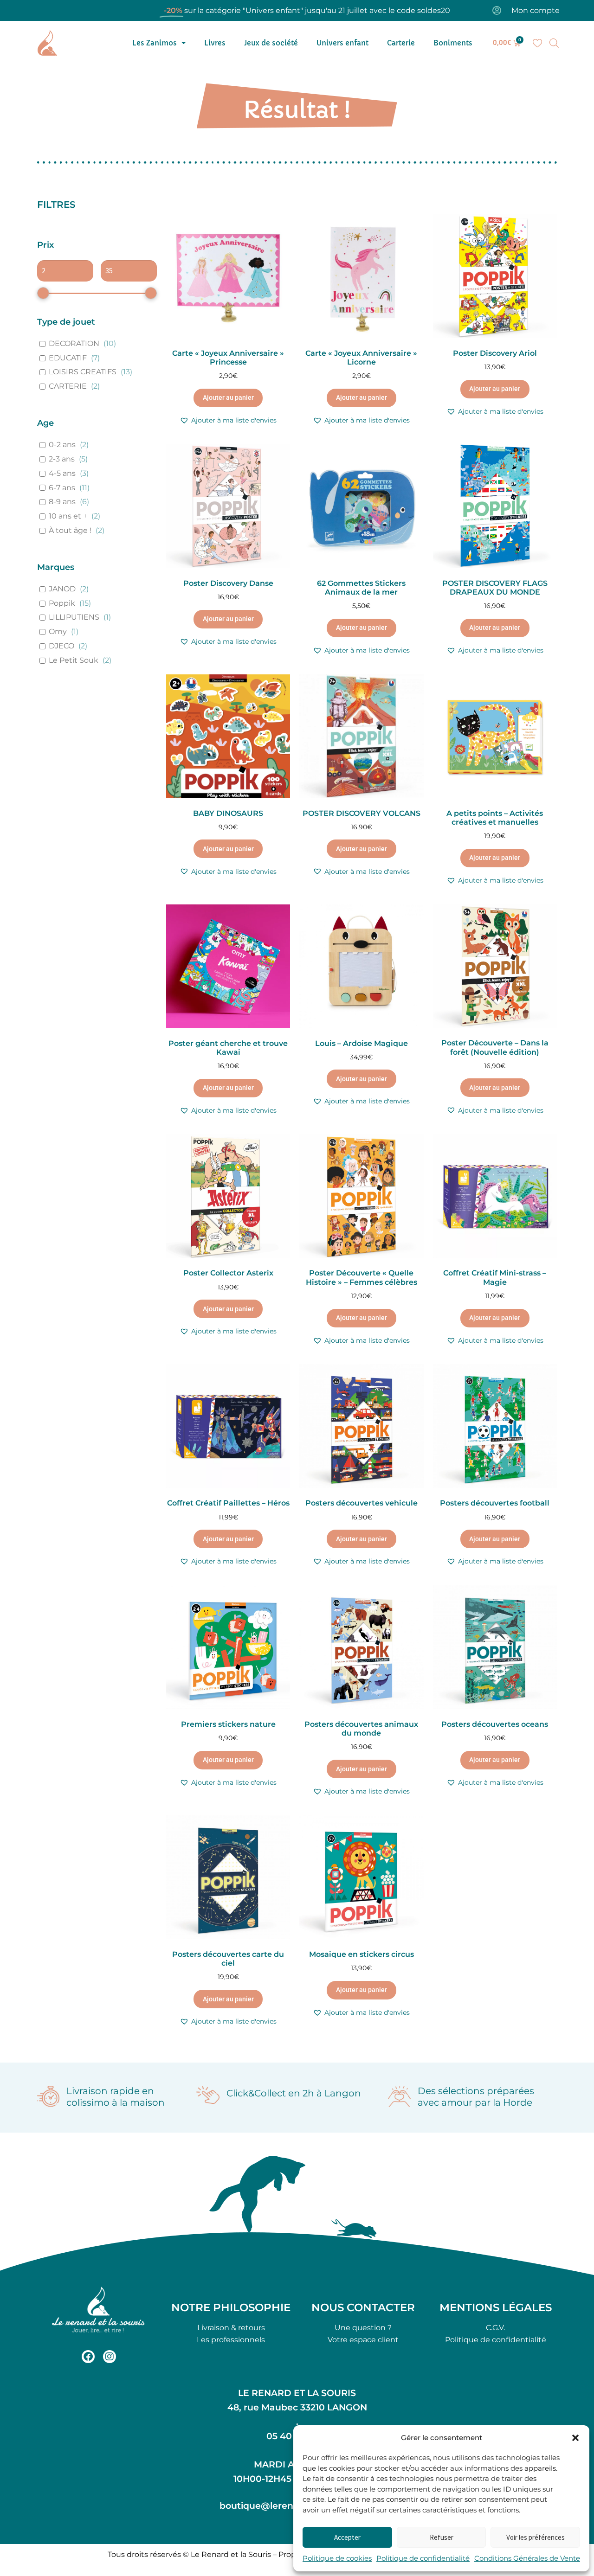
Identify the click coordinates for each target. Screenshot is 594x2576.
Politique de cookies (337, 2558)
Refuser (442, 2537)
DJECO (61, 646)
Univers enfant (342, 43)
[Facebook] (88, 2357)
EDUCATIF (68, 358)
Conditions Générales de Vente (527, 2558)
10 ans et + (68, 516)
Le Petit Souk (74, 660)
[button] (575, 2438)
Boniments (453, 43)
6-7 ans (62, 488)
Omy (58, 631)
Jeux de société (271, 43)
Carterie (401, 43)
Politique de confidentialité (423, 2558)
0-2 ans (62, 445)
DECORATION (74, 343)
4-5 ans (62, 473)
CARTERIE (68, 386)
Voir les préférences (536, 2537)
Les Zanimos (155, 43)
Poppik (62, 603)
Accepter (347, 2537)
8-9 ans (62, 502)
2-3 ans (62, 459)
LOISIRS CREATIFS (83, 372)
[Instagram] (110, 2357)
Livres (215, 43)
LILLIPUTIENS (74, 617)
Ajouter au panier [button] (228, 397)
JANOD (62, 589)
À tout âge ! (70, 530)
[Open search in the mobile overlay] (554, 43)
